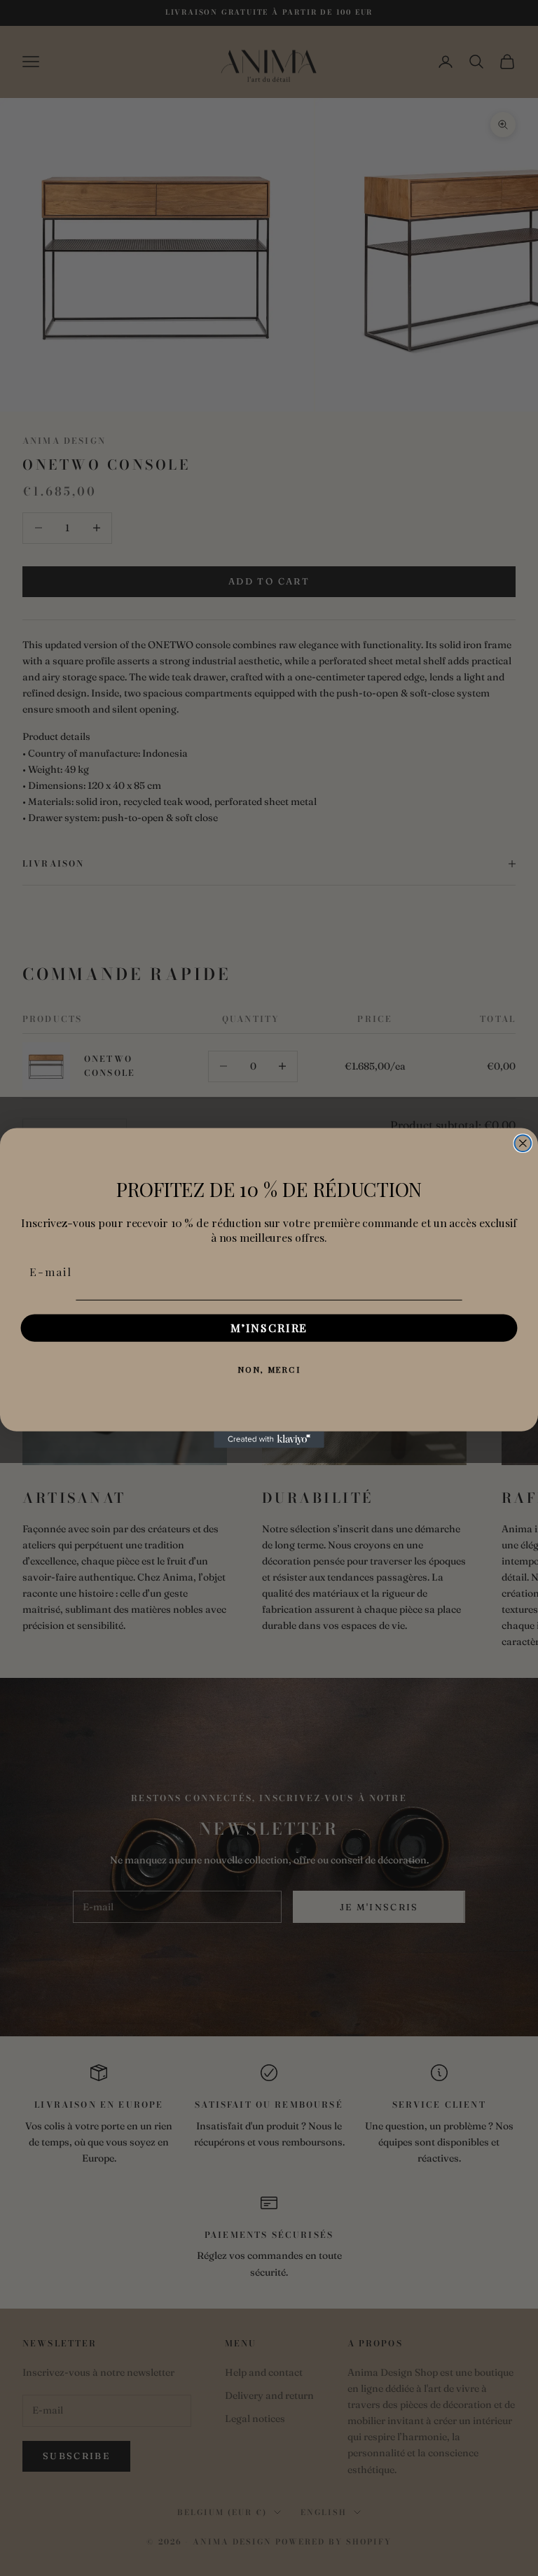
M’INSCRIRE (269, 1328)
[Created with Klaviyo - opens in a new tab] (269, 1440)
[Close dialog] (523, 1143)
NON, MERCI (269, 1369)
